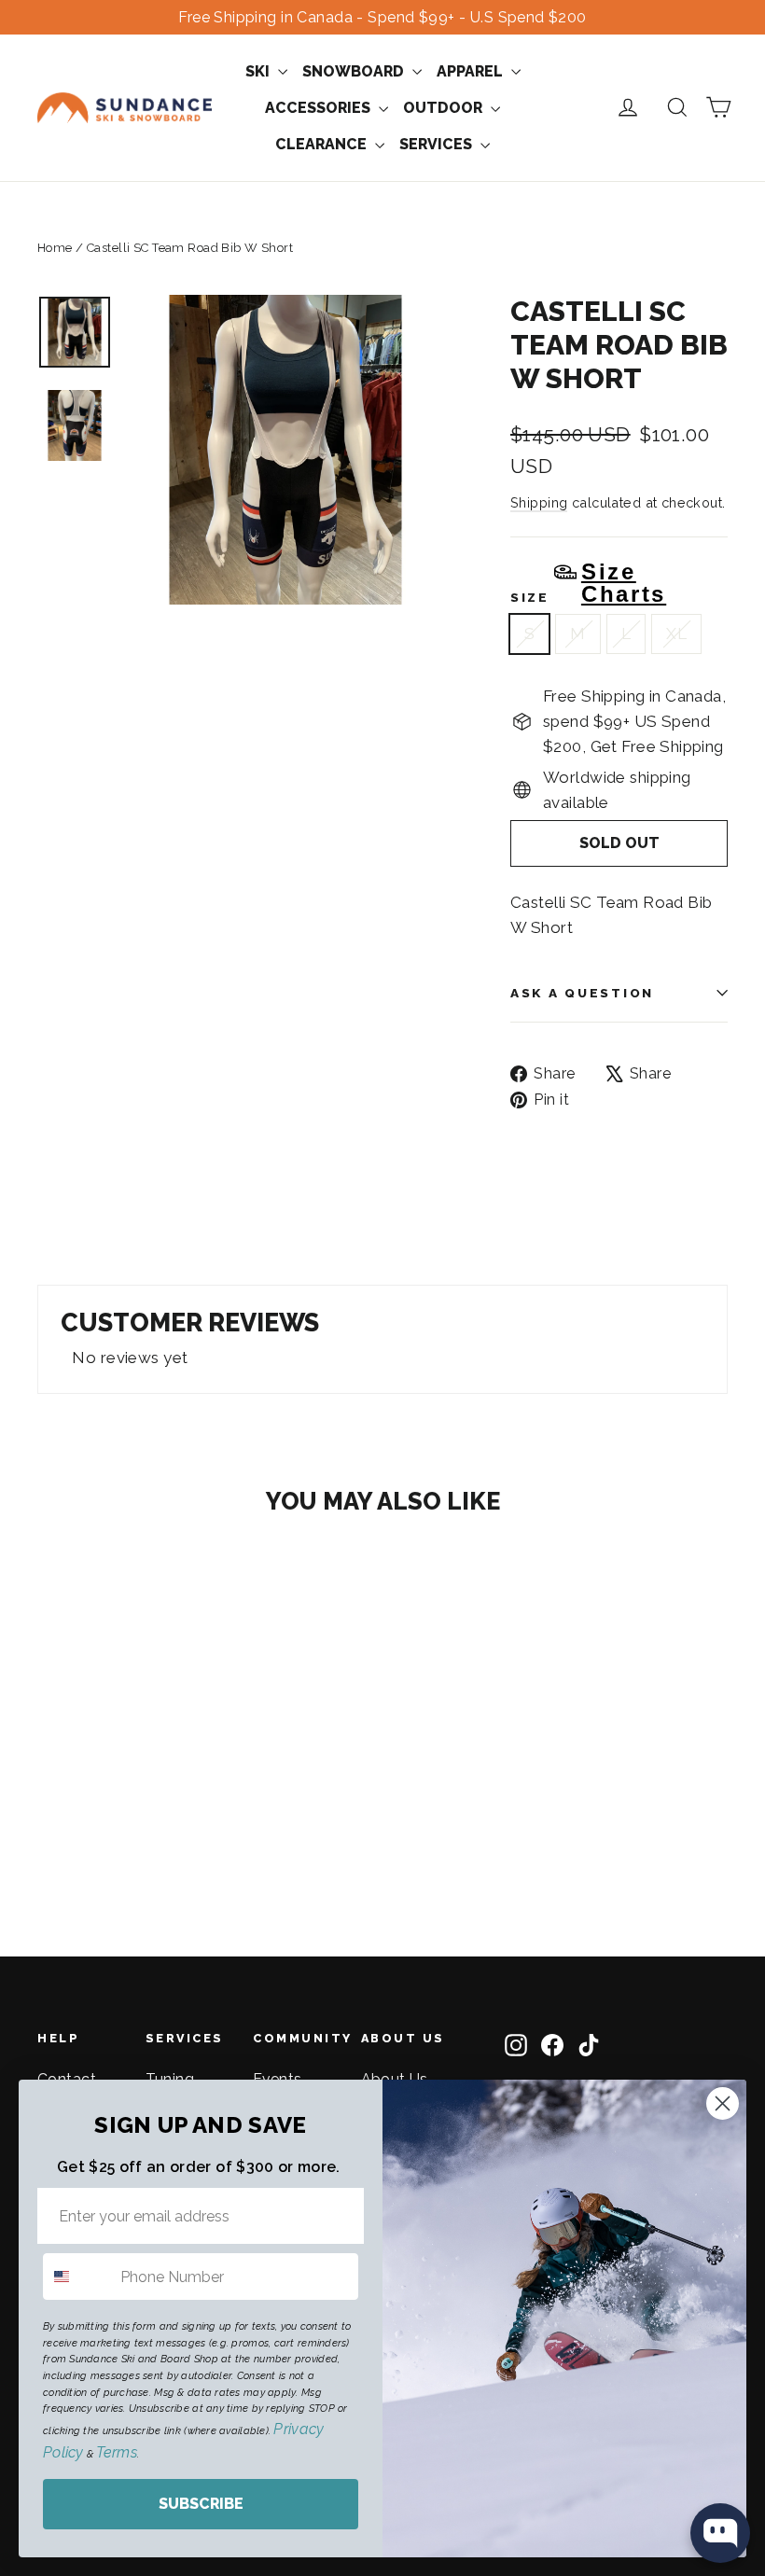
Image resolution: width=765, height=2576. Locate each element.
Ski (259, 71)
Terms (116, 2452)
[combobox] (77, 2277)
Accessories (320, 108)
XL (676, 634)
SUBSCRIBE (201, 2504)
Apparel (472, 71)
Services (438, 144)
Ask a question (582, 993)
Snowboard (355, 71)
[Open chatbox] (720, 2533)
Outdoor (445, 108)
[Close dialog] (723, 2103)
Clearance (323, 144)
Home (55, 248)
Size (588, 583)
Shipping (539, 502)
